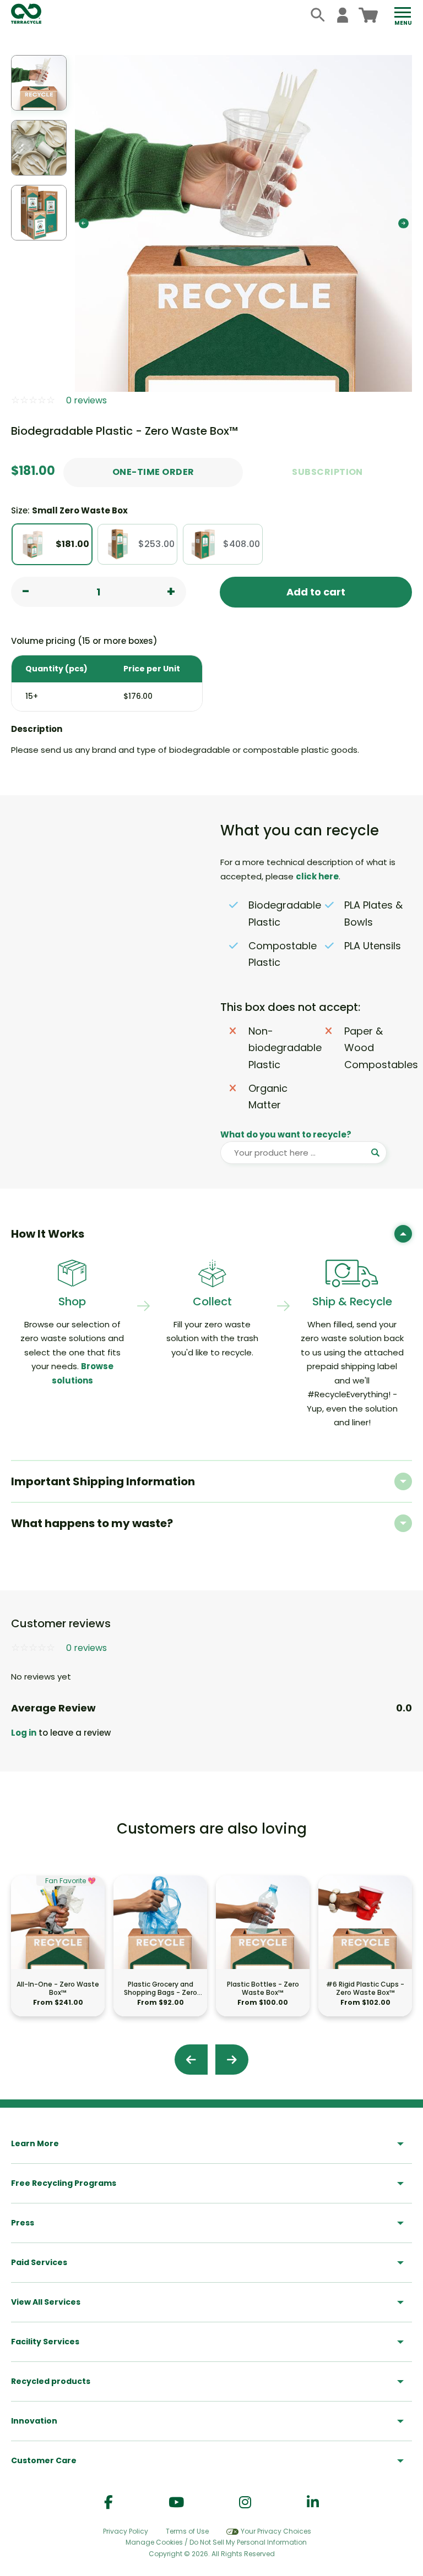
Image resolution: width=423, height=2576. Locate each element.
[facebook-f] (109, 2503)
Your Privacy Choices (276, 2531)
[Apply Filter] (375, 1153)
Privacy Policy (126, 2531)
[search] (318, 15)
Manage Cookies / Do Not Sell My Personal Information (216, 2542)
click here (317, 876)
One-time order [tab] (153, 472)
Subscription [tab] (327, 472)
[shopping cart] (368, 15)
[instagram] (245, 2503)
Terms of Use (187, 2531)
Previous (84, 223)
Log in (24, 1733)
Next (403, 223)
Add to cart (316, 592)
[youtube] (176, 2503)
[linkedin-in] (313, 2503)
